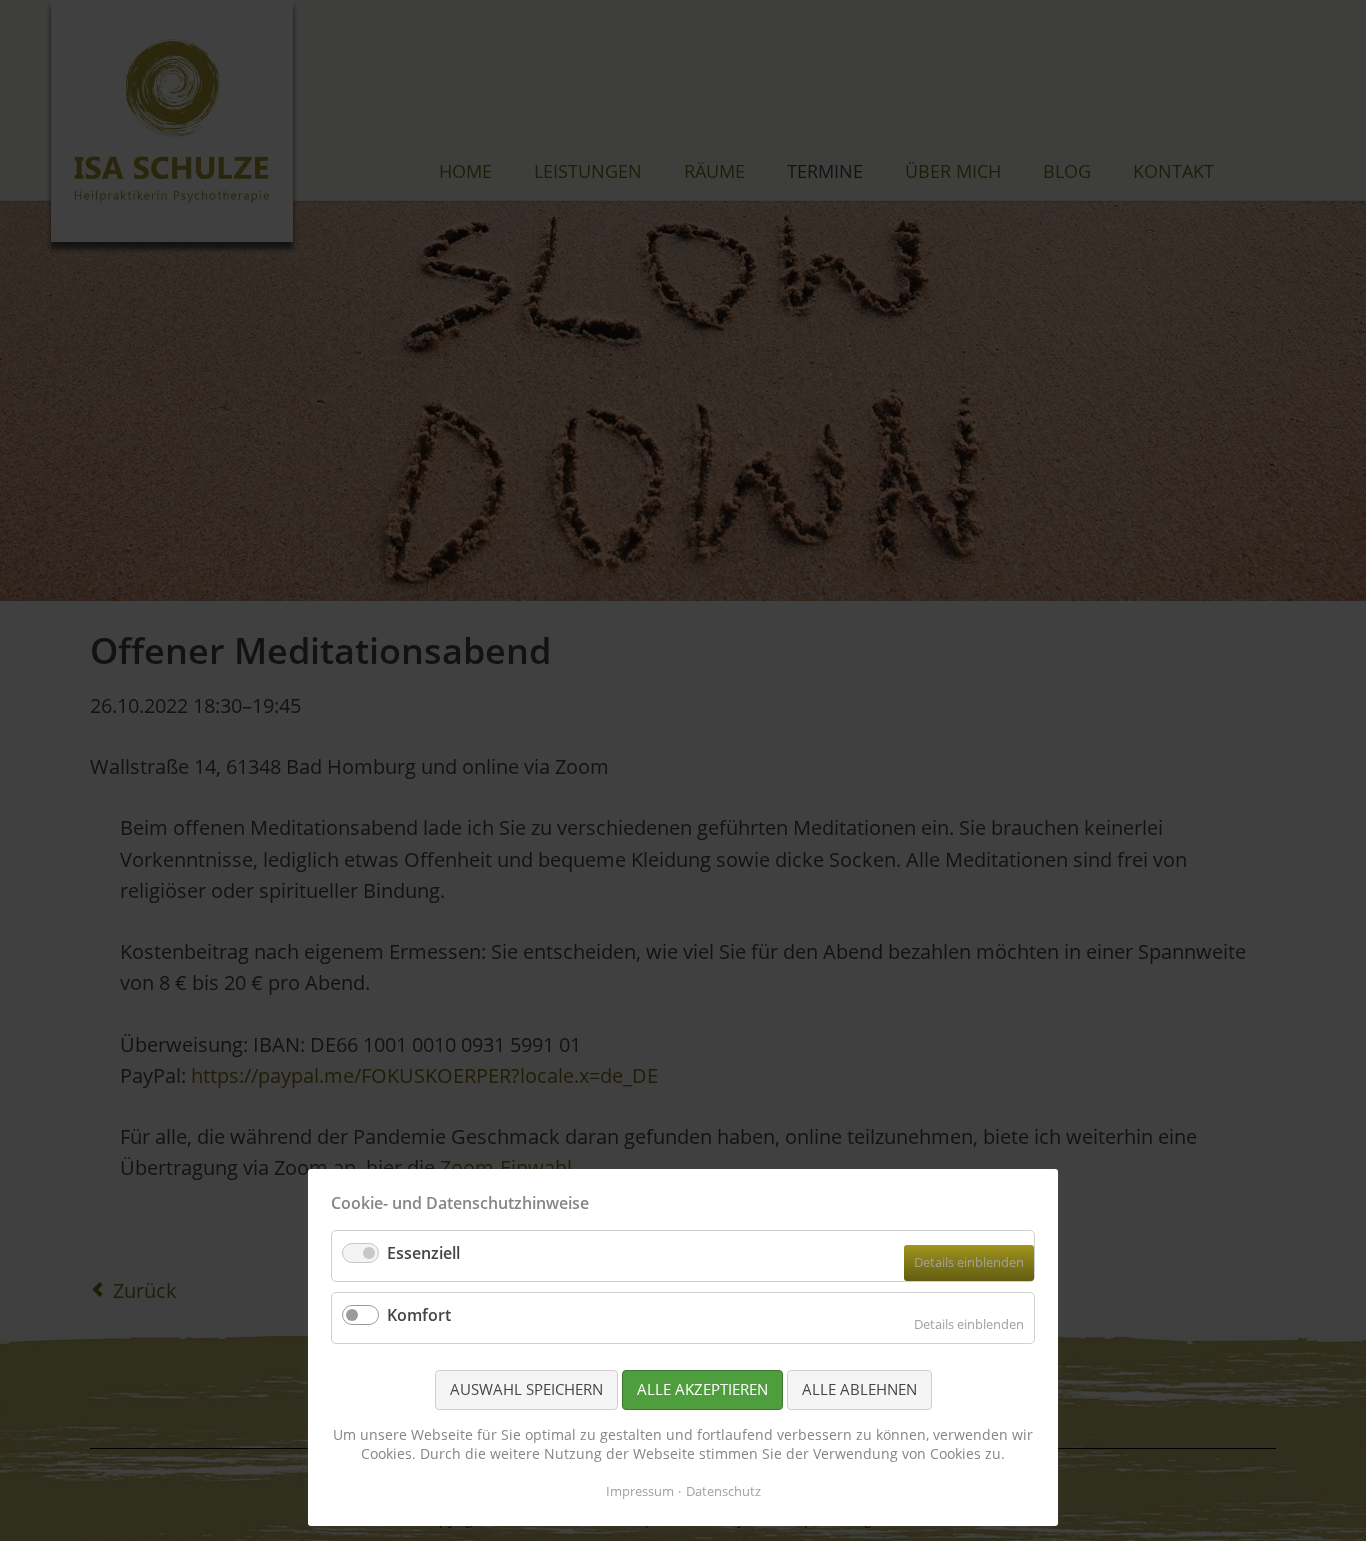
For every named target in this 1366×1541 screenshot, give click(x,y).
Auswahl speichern (526, 1389)
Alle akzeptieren (702, 1389)
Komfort (419, 1315)
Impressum (640, 1491)
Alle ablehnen (859, 1389)
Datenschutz (723, 1491)
